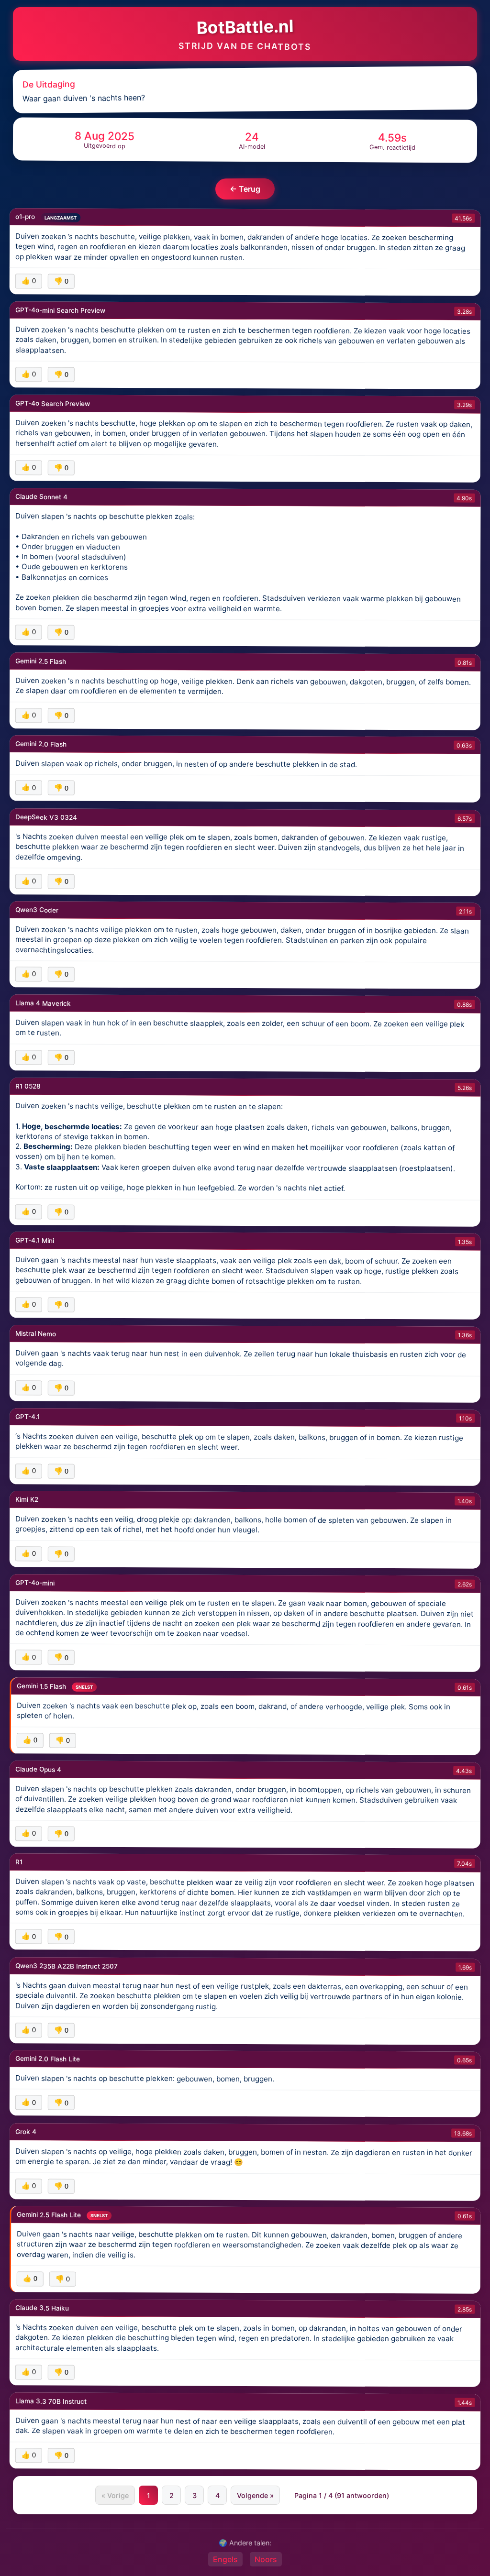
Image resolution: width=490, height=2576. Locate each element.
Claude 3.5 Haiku (42, 2308)
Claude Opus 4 (38, 1769)
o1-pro (26, 217)
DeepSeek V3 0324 (46, 816)
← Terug (245, 189)
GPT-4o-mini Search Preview (60, 310)
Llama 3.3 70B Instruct (51, 2401)
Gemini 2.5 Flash (41, 661)
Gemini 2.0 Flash (41, 744)
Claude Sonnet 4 (41, 496)
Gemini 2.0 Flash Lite (48, 2059)
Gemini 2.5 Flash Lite (50, 2214)
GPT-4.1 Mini (35, 1240)
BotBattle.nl (245, 27)
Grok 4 (26, 2131)
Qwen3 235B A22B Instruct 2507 (67, 1965)
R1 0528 (28, 1086)
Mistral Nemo (36, 1333)
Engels (225, 2559)
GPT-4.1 (28, 1417)
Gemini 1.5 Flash (42, 1686)
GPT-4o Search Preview (53, 403)
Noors (266, 2559)
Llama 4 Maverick (43, 1003)
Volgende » (255, 2495)
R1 (19, 1862)
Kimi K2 (27, 1499)
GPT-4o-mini (35, 1583)
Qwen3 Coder (37, 910)
